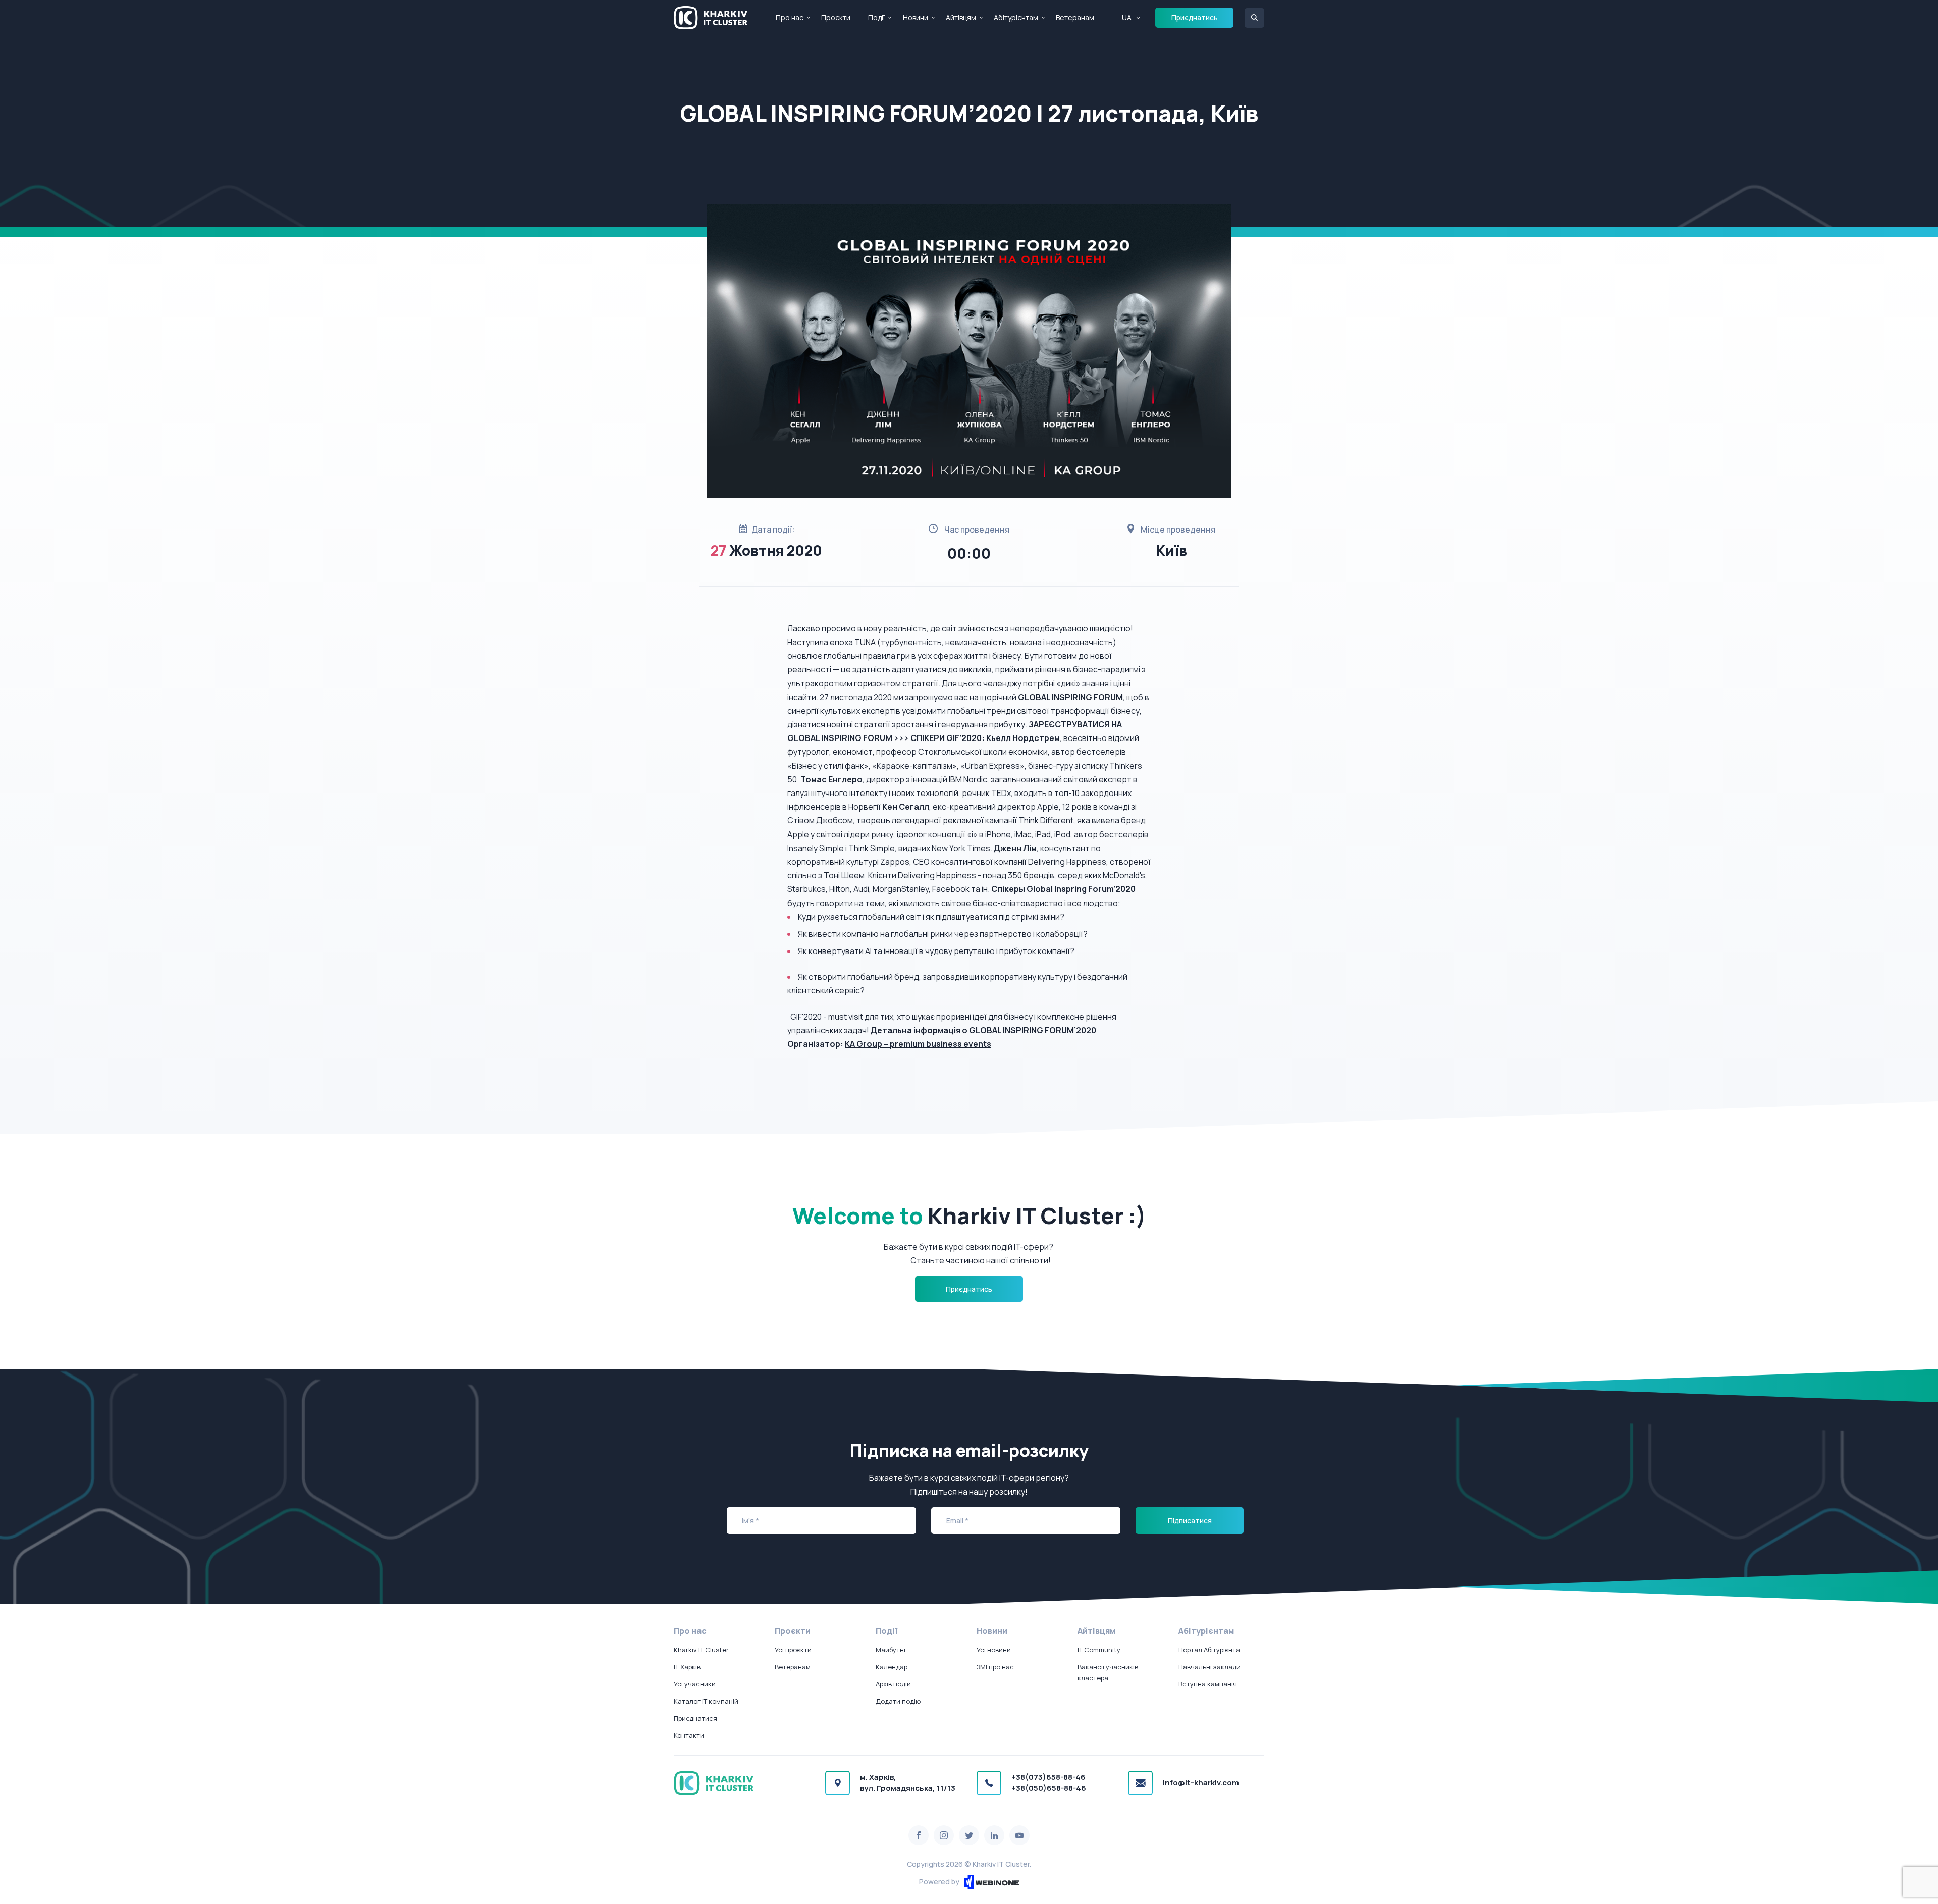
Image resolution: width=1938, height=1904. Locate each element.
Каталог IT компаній (706, 1701)
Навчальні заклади (1209, 1667)
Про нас (790, 17)
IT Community (1099, 1650)
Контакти (689, 1735)
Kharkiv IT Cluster (701, 1650)
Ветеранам (1075, 17)
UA (1127, 17)
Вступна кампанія (1208, 1684)
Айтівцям (961, 17)
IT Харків (687, 1667)
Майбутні (891, 1650)
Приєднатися (695, 1718)
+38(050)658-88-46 (1049, 1788)
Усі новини (994, 1650)
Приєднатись (1195, 17)
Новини (916, 17)
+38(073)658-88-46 (1048, 1777)
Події (876, 17)
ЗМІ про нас (995, 1667)
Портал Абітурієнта (1209, 1650)
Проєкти (836, 17)
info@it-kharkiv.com (1201, 1783)
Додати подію (898, 1701)
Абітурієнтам (1016, 17)
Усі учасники (695, 1684)
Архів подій (893, 1684)
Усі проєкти (793, 1650)
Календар (892, 1667)
